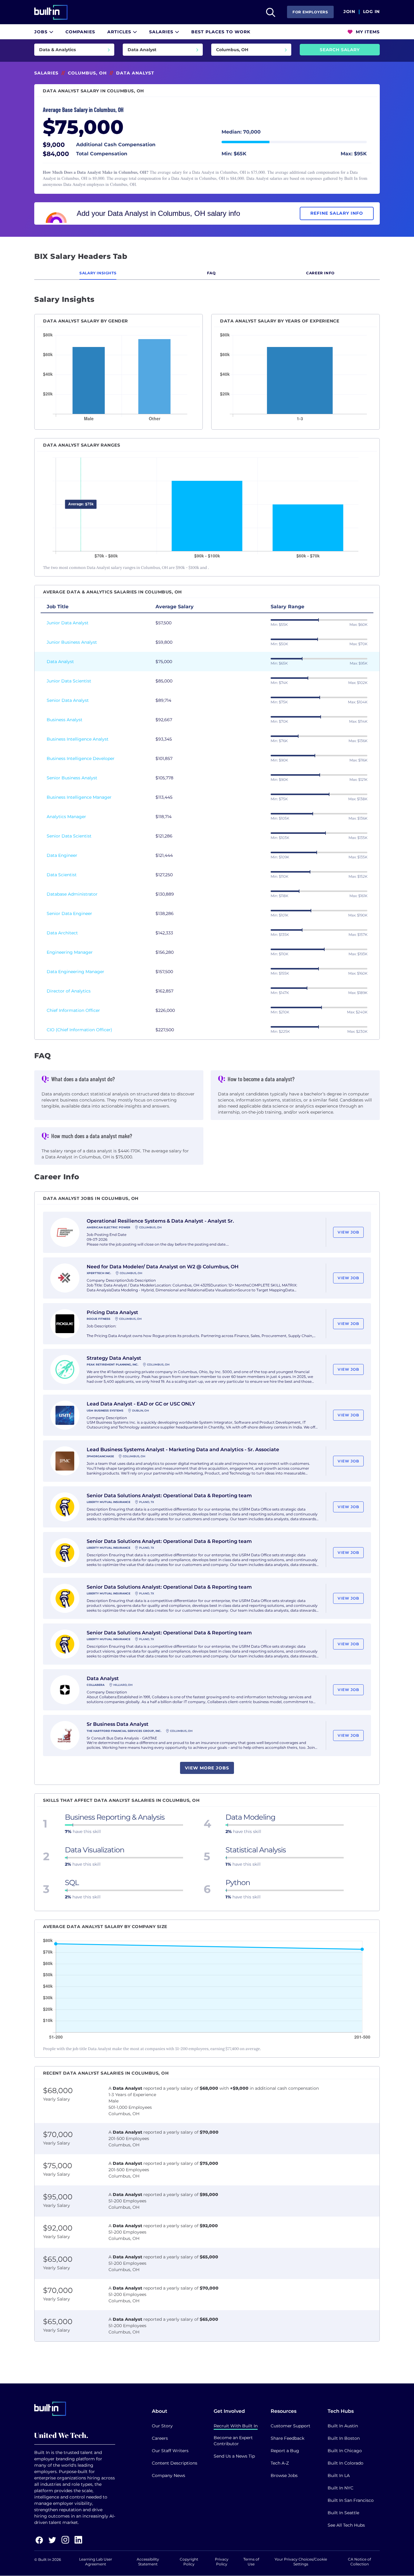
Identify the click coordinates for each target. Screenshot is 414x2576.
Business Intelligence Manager (79, 797)
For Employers (310, 12)
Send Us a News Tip (234, 2456)
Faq (211, 273)
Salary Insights (98, 273)
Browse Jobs (284, 2475)
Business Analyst (65, 720)
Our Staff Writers (170, 2451)
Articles (120, 32)
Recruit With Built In (236, 2426)
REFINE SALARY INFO (337, 213)
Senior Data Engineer (69, 913)
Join (349, 12)
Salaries (162, 32)
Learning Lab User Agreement (96, 2562)
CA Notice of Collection (359, 2562)
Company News (169, 2475)
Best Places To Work (221, 32)
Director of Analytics (69, 991)
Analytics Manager (66, 817)
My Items (367, 32)
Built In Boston (344, 2438)
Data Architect (62, 933)
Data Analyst (60, 662)
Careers (160, 2438)
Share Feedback (287, 2438)
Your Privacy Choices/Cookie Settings (301, 2562)
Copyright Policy (189, 2562)
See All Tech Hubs (346, 2525)
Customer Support (290, 2426)
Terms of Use (251, 2562)
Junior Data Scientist (69, 681)
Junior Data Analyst (68, 623)
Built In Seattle (343, 2513)
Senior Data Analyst (68, 700)
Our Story (162, 2426)
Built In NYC (341, 2488)
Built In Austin (343, 2426)
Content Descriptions (175, 2463)
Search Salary (340, 50)
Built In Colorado (346, 2463)
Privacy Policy (222, 2562)
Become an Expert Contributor (233, 2441)
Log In (371, 12)
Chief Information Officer (73, 1010)
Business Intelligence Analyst (78, 739)
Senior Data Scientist (69, 836)
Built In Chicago (345, 2451)
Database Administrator (72, 894)
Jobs (42, 32)
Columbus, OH (87, 73)
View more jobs (207, 1768)
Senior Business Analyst (72, 778)
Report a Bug (285, 2451)
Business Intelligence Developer (81, 758)
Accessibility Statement (148, 2562)
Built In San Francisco (351, 2500)
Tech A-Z (280, 2463)
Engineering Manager (70, 952)
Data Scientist (62, 875)
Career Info (320, 273)
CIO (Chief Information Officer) (79, 1030)
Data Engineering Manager (75, 972)
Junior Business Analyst (72, 642)
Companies (80, 32)
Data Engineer (62, 855)
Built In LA (339, 2475)
